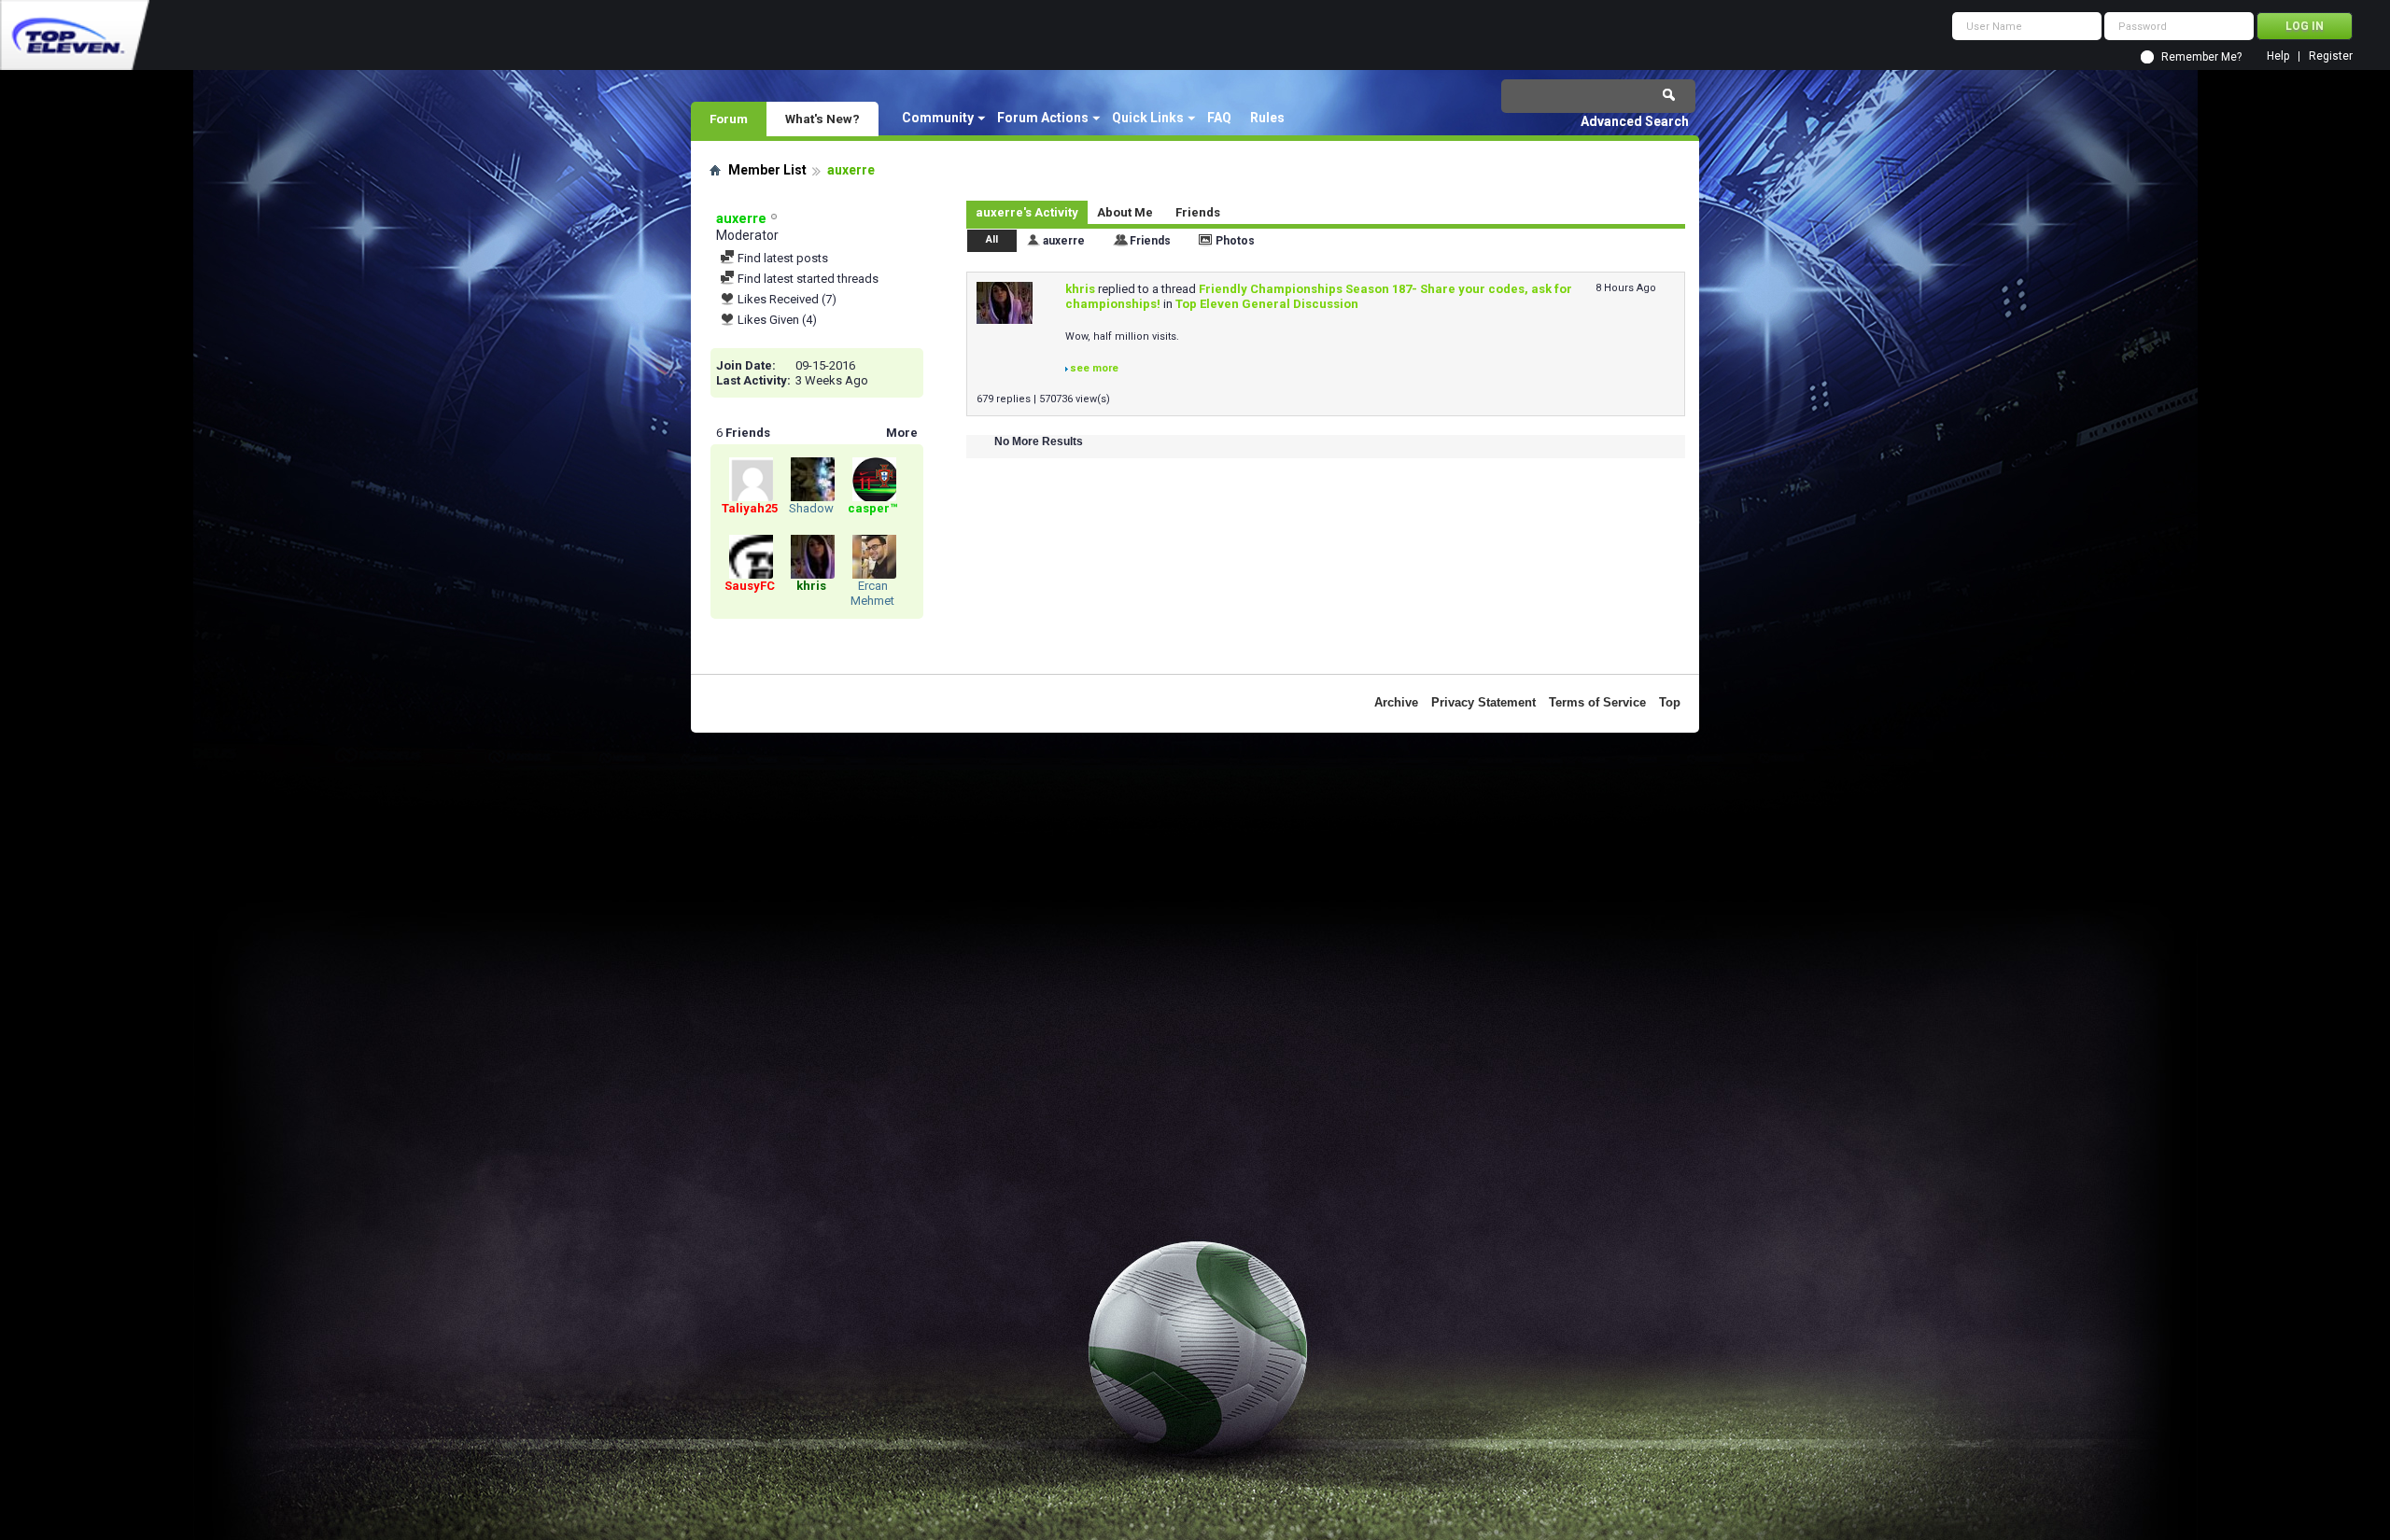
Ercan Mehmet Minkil (872, 601)
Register (2331, 56)
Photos (1235, 241)
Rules (1267, 118)
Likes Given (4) (776, 320)
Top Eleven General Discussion (1267, 304)
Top (1670, 702)
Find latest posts (781, 258)
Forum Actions (1043, 118)
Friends (1198, 212)
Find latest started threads (807, 279)
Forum (729, 119)
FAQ (1219, 118)
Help (2278, 56)
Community (938, 118)
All (992, 239)
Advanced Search (1635, 121)
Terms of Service (1597, 702)
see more (1094, 368)
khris (1080, 289)
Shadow (811, 508)
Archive (1396, 702)
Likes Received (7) (786, 299)
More (902, 433)
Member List (767, 170)
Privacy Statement (1483, 702)
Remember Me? (2201, 57)
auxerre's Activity (1027, 212)
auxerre (1064, 241)
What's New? (822, 119)
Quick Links (1148, 118)
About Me (1125, 212)
